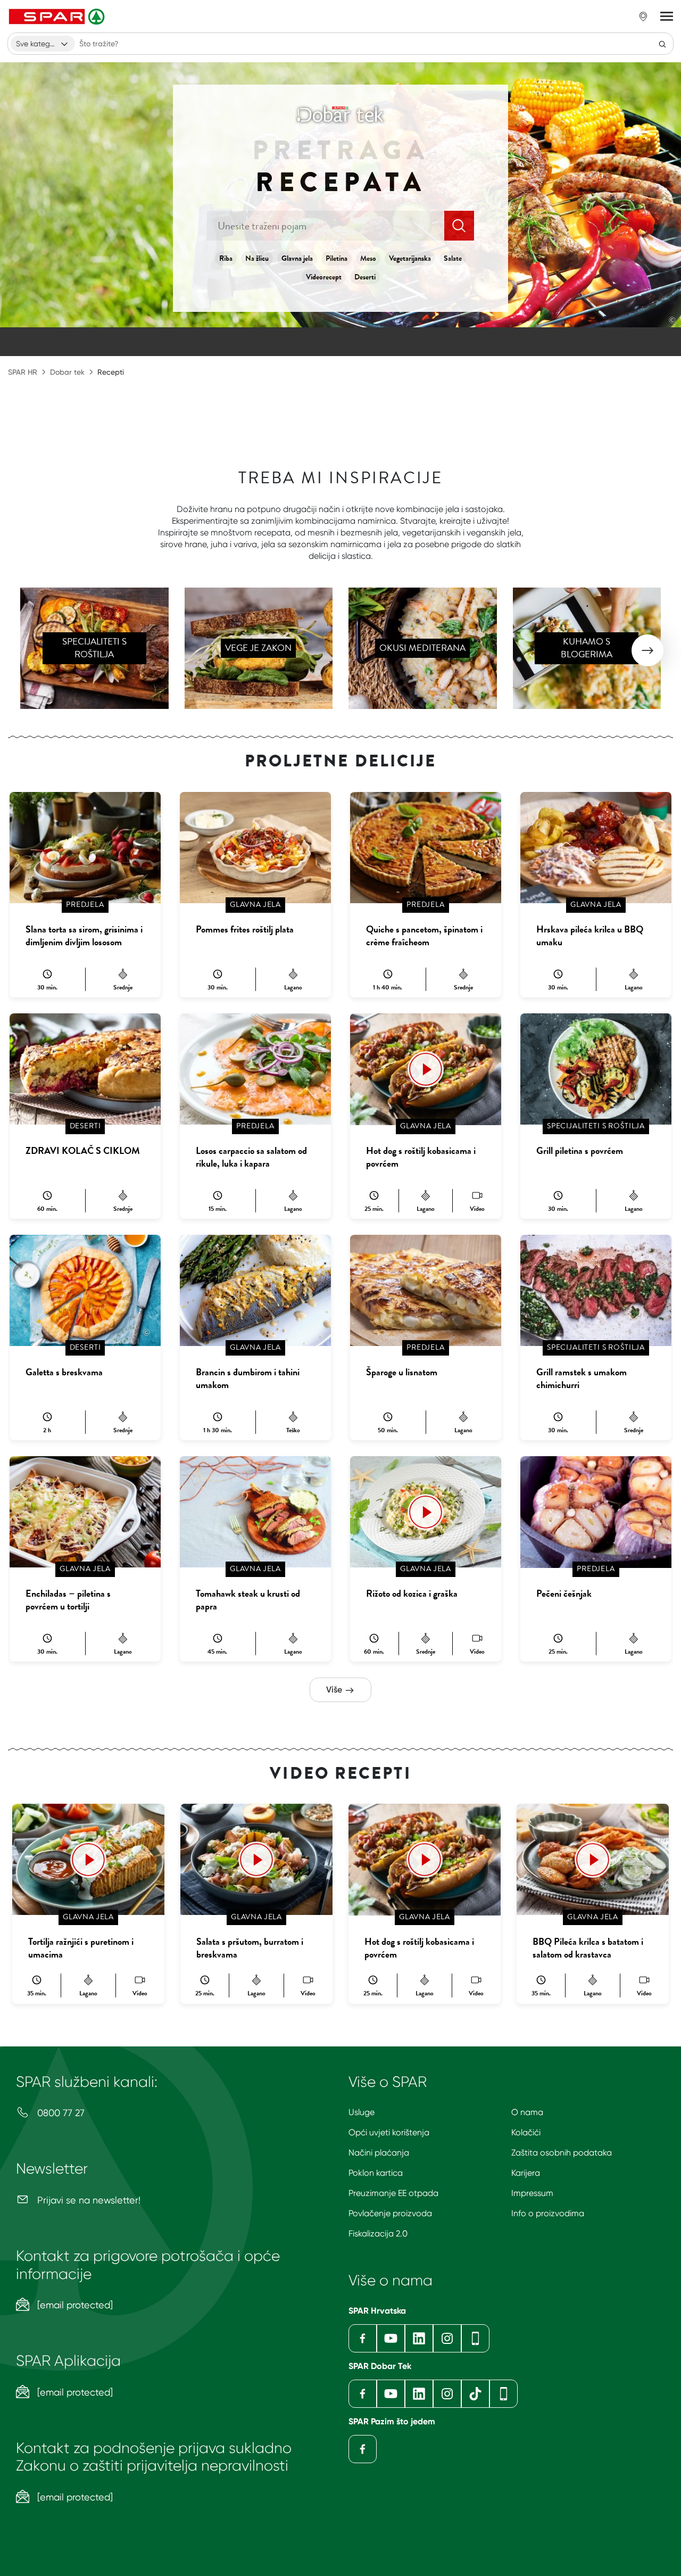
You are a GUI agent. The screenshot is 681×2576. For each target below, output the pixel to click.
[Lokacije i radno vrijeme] (643, 16)
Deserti (365, 277)
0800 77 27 (60, 2113)
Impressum (532, 2193)
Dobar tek (67, 372)
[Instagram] (447, 2338)
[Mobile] (475, 2338)
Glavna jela (297, 258)
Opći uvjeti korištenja (389, 2132)
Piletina (337, 258)
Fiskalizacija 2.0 (378, 2234)
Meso (368, 258)
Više (335, 1690)
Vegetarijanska (410, 258)
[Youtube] (391, 2338)
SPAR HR (23, 372)
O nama (527, 2112)
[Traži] (662, 44)
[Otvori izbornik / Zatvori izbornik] (667, 16)
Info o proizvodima (548, 2213)
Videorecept (324, 277)
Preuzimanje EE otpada (393, 2193)
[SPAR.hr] (58, 16)
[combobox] (43, 44)
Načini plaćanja (379, 2153)
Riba (226, 258)
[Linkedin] (419, 2338)
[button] (647, 650)
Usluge (362, 2112)
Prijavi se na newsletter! (88, 2200)
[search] (459, 226)
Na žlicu (257, 258)
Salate (453, 258)
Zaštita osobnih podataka (562, 2153)
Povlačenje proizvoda (390, 2213)
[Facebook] (363, 2338)
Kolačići (526, 2132)
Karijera (526, 2173)
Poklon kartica (376, 2173)
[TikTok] (475, 2394)
